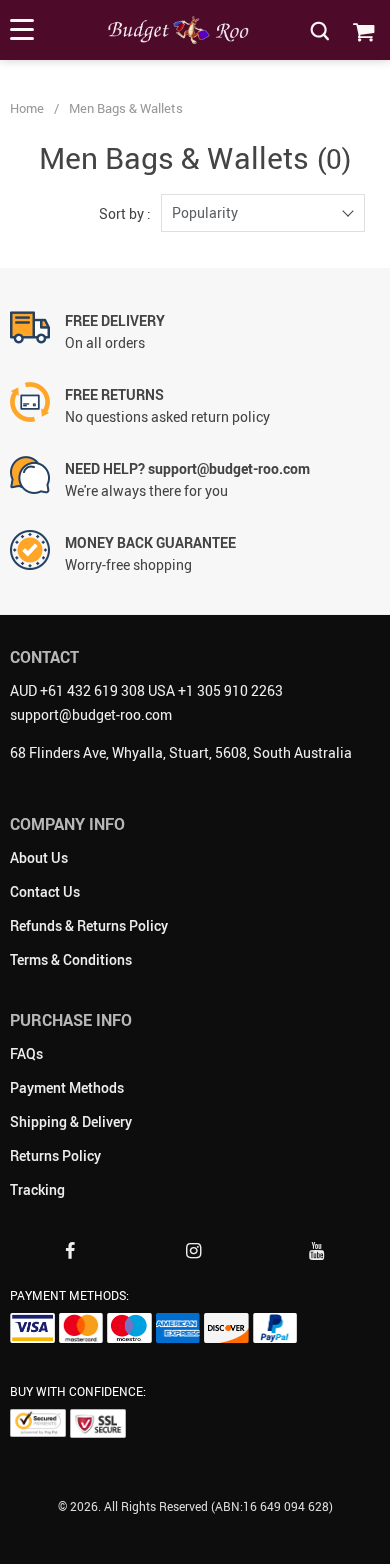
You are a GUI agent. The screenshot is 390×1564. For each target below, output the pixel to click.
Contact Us (45, 891)
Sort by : (125, 213)
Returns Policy (55, 1155)
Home (27, 108)
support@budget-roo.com (91, 714)
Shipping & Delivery (71, 1121)
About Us (39, 857)
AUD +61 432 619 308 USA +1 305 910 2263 (146, 690)
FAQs (26, 1053)
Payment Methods (67, 1087)
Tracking (37, 1189)
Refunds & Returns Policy (89, 925)
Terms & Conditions (71, 959)
